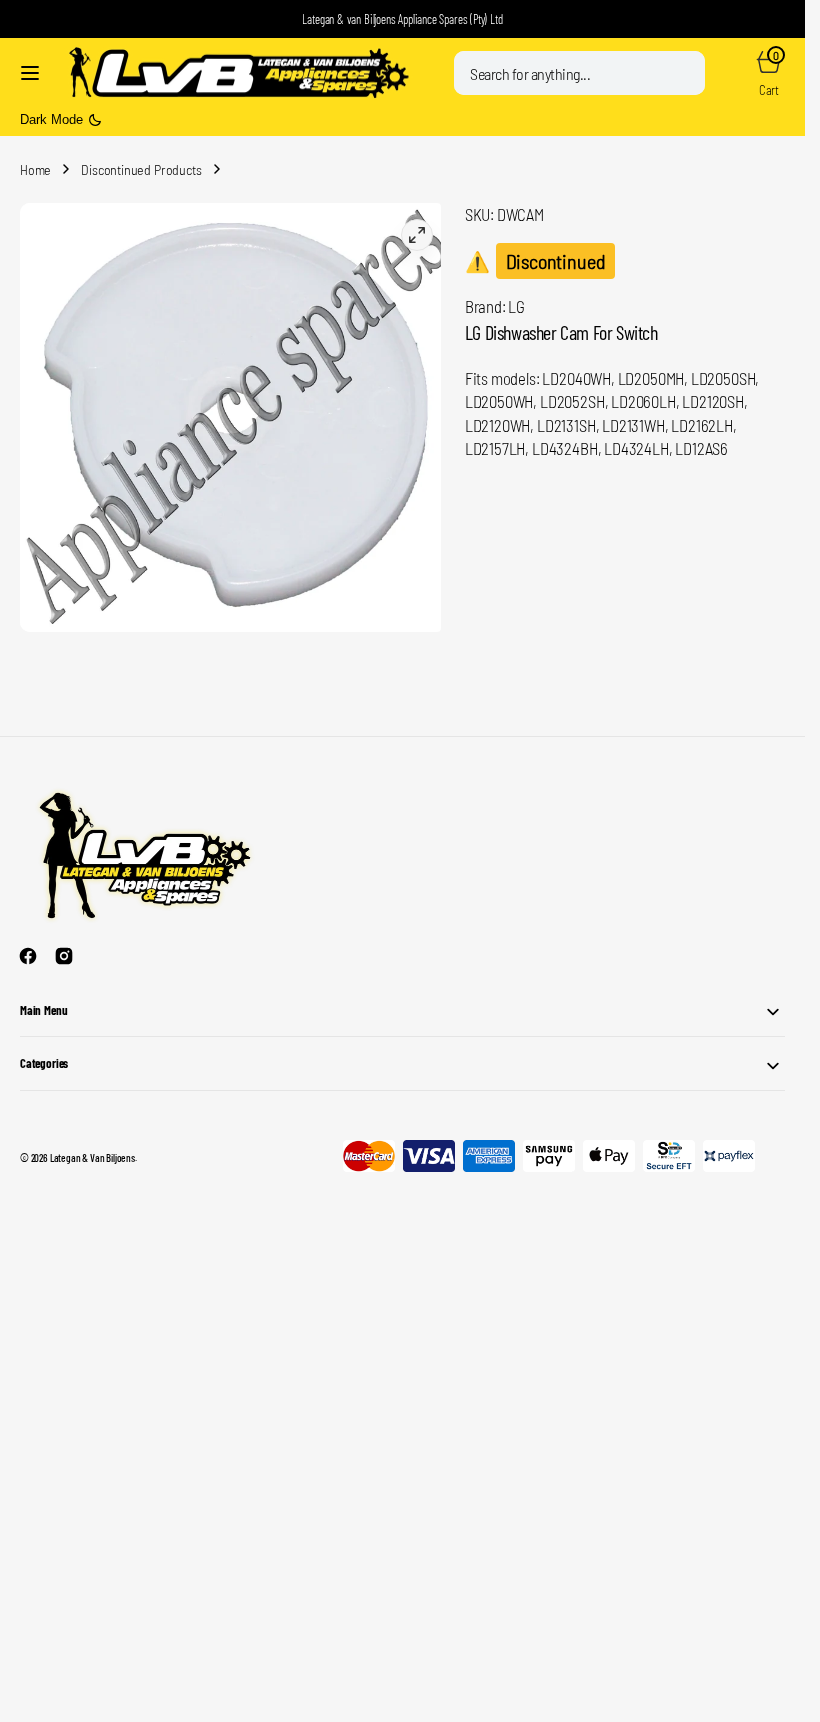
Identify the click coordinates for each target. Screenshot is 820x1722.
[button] (30, 73)
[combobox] (579, 73)
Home (35, 169)
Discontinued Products (141, 169)
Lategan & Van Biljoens (92, 1149)
